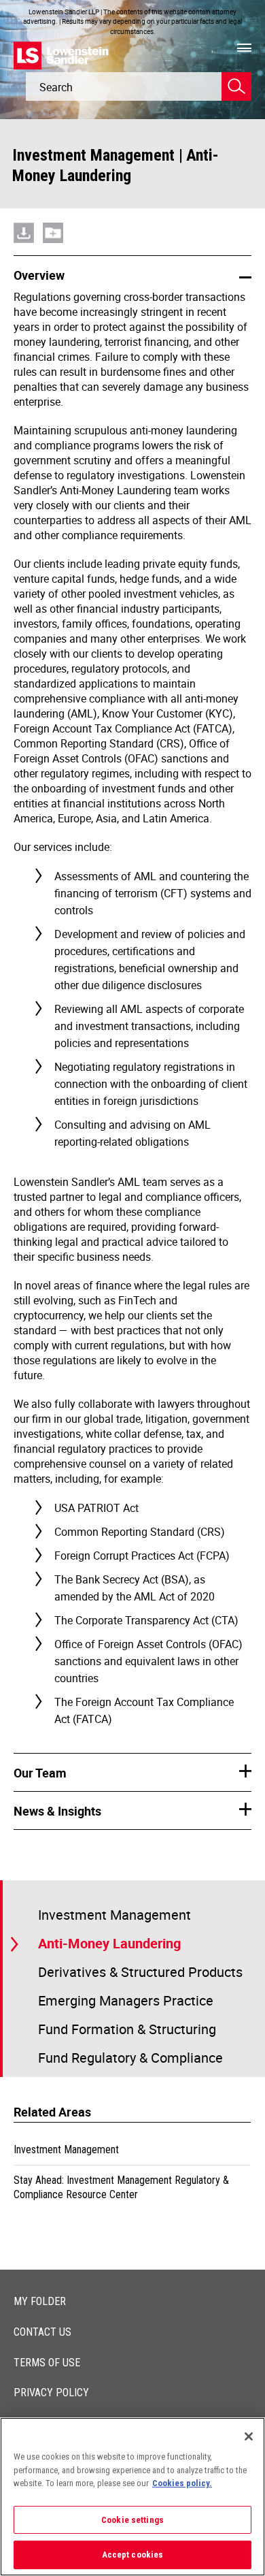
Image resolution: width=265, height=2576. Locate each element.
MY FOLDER (40, 2301)
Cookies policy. (182, 2483)
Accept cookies (133, 2555)
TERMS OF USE (47, 2363)
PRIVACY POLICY (51, 2393)
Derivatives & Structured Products (140, 1972)
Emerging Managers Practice (126, 2000)
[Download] (24, 216)
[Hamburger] (244, 48)
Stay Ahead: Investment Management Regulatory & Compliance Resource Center (121, 2188)
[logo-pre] (61, 55)
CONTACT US (42, 2332)
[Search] (236, 86)
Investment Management (93, 155)
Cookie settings (132, 2520)
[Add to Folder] (53, 216)
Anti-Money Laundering (109, 1943)
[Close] (249, 2436)
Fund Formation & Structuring (127, 2029)
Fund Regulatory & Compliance (130, 2058)
